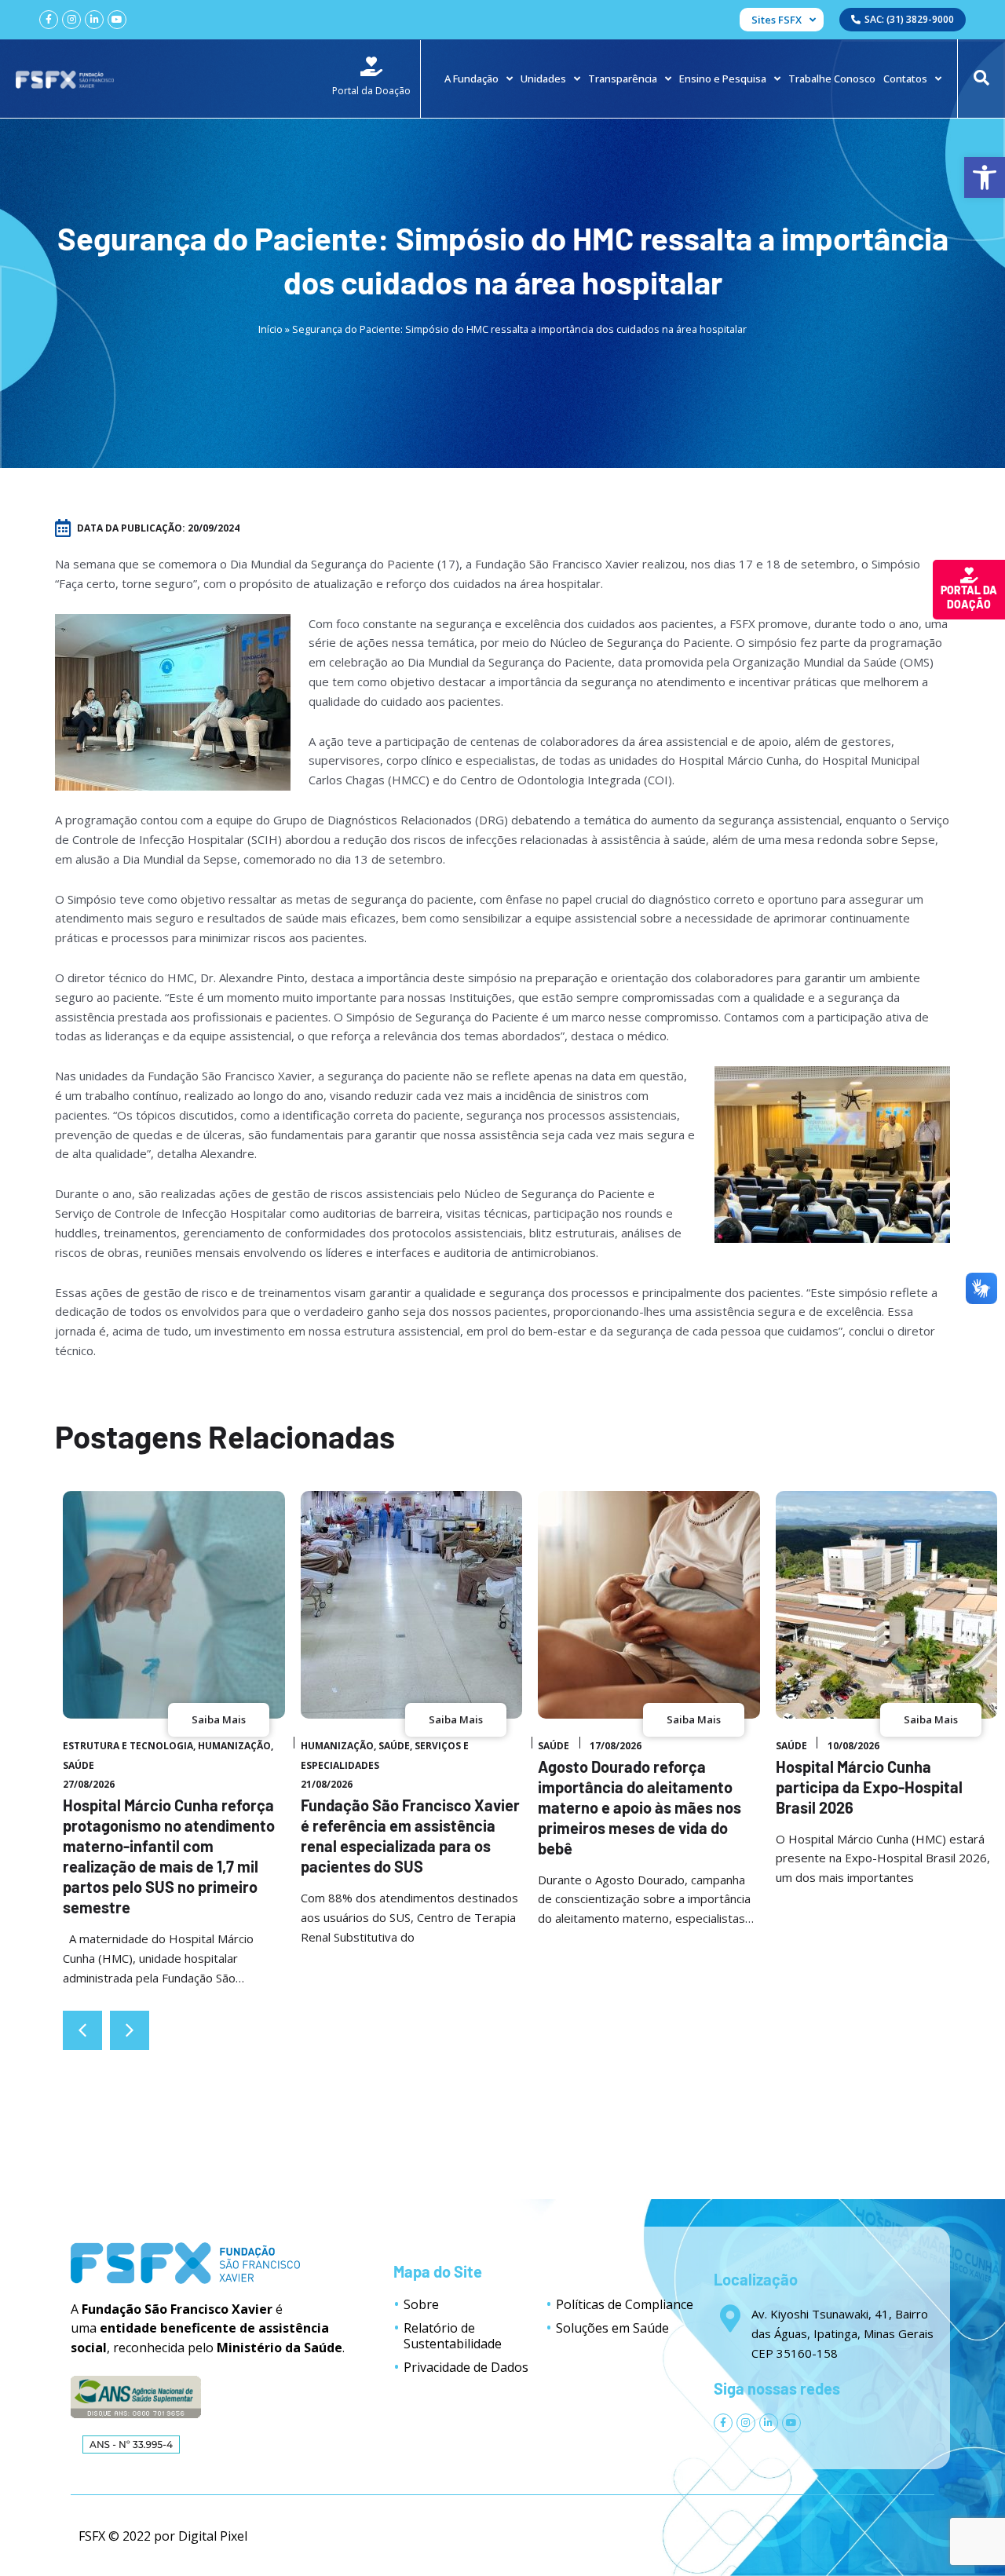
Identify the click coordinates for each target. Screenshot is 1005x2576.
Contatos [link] (905, 79)
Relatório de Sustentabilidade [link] (453, 2336)
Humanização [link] (234, 1746)
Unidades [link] (543, 79)
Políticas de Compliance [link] (625, 2304)
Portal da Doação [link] (969, 597)
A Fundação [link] (471, 79)
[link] (985, 177)
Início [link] (270, 329)
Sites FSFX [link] (777, 20)
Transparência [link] (623, 79)
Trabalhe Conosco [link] (832, 79)
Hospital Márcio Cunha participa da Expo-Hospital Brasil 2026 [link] (869, 1787)
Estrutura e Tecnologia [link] (128, 1746)
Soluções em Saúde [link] (612, 2328)
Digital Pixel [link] (213, 2536)
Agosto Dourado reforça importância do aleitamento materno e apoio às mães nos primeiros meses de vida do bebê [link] (640, 1807)
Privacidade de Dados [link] (466, 2367)
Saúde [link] (79, 1765)
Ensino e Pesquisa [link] (723, 79)
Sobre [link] (421, 2304)
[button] (130, 2030)
